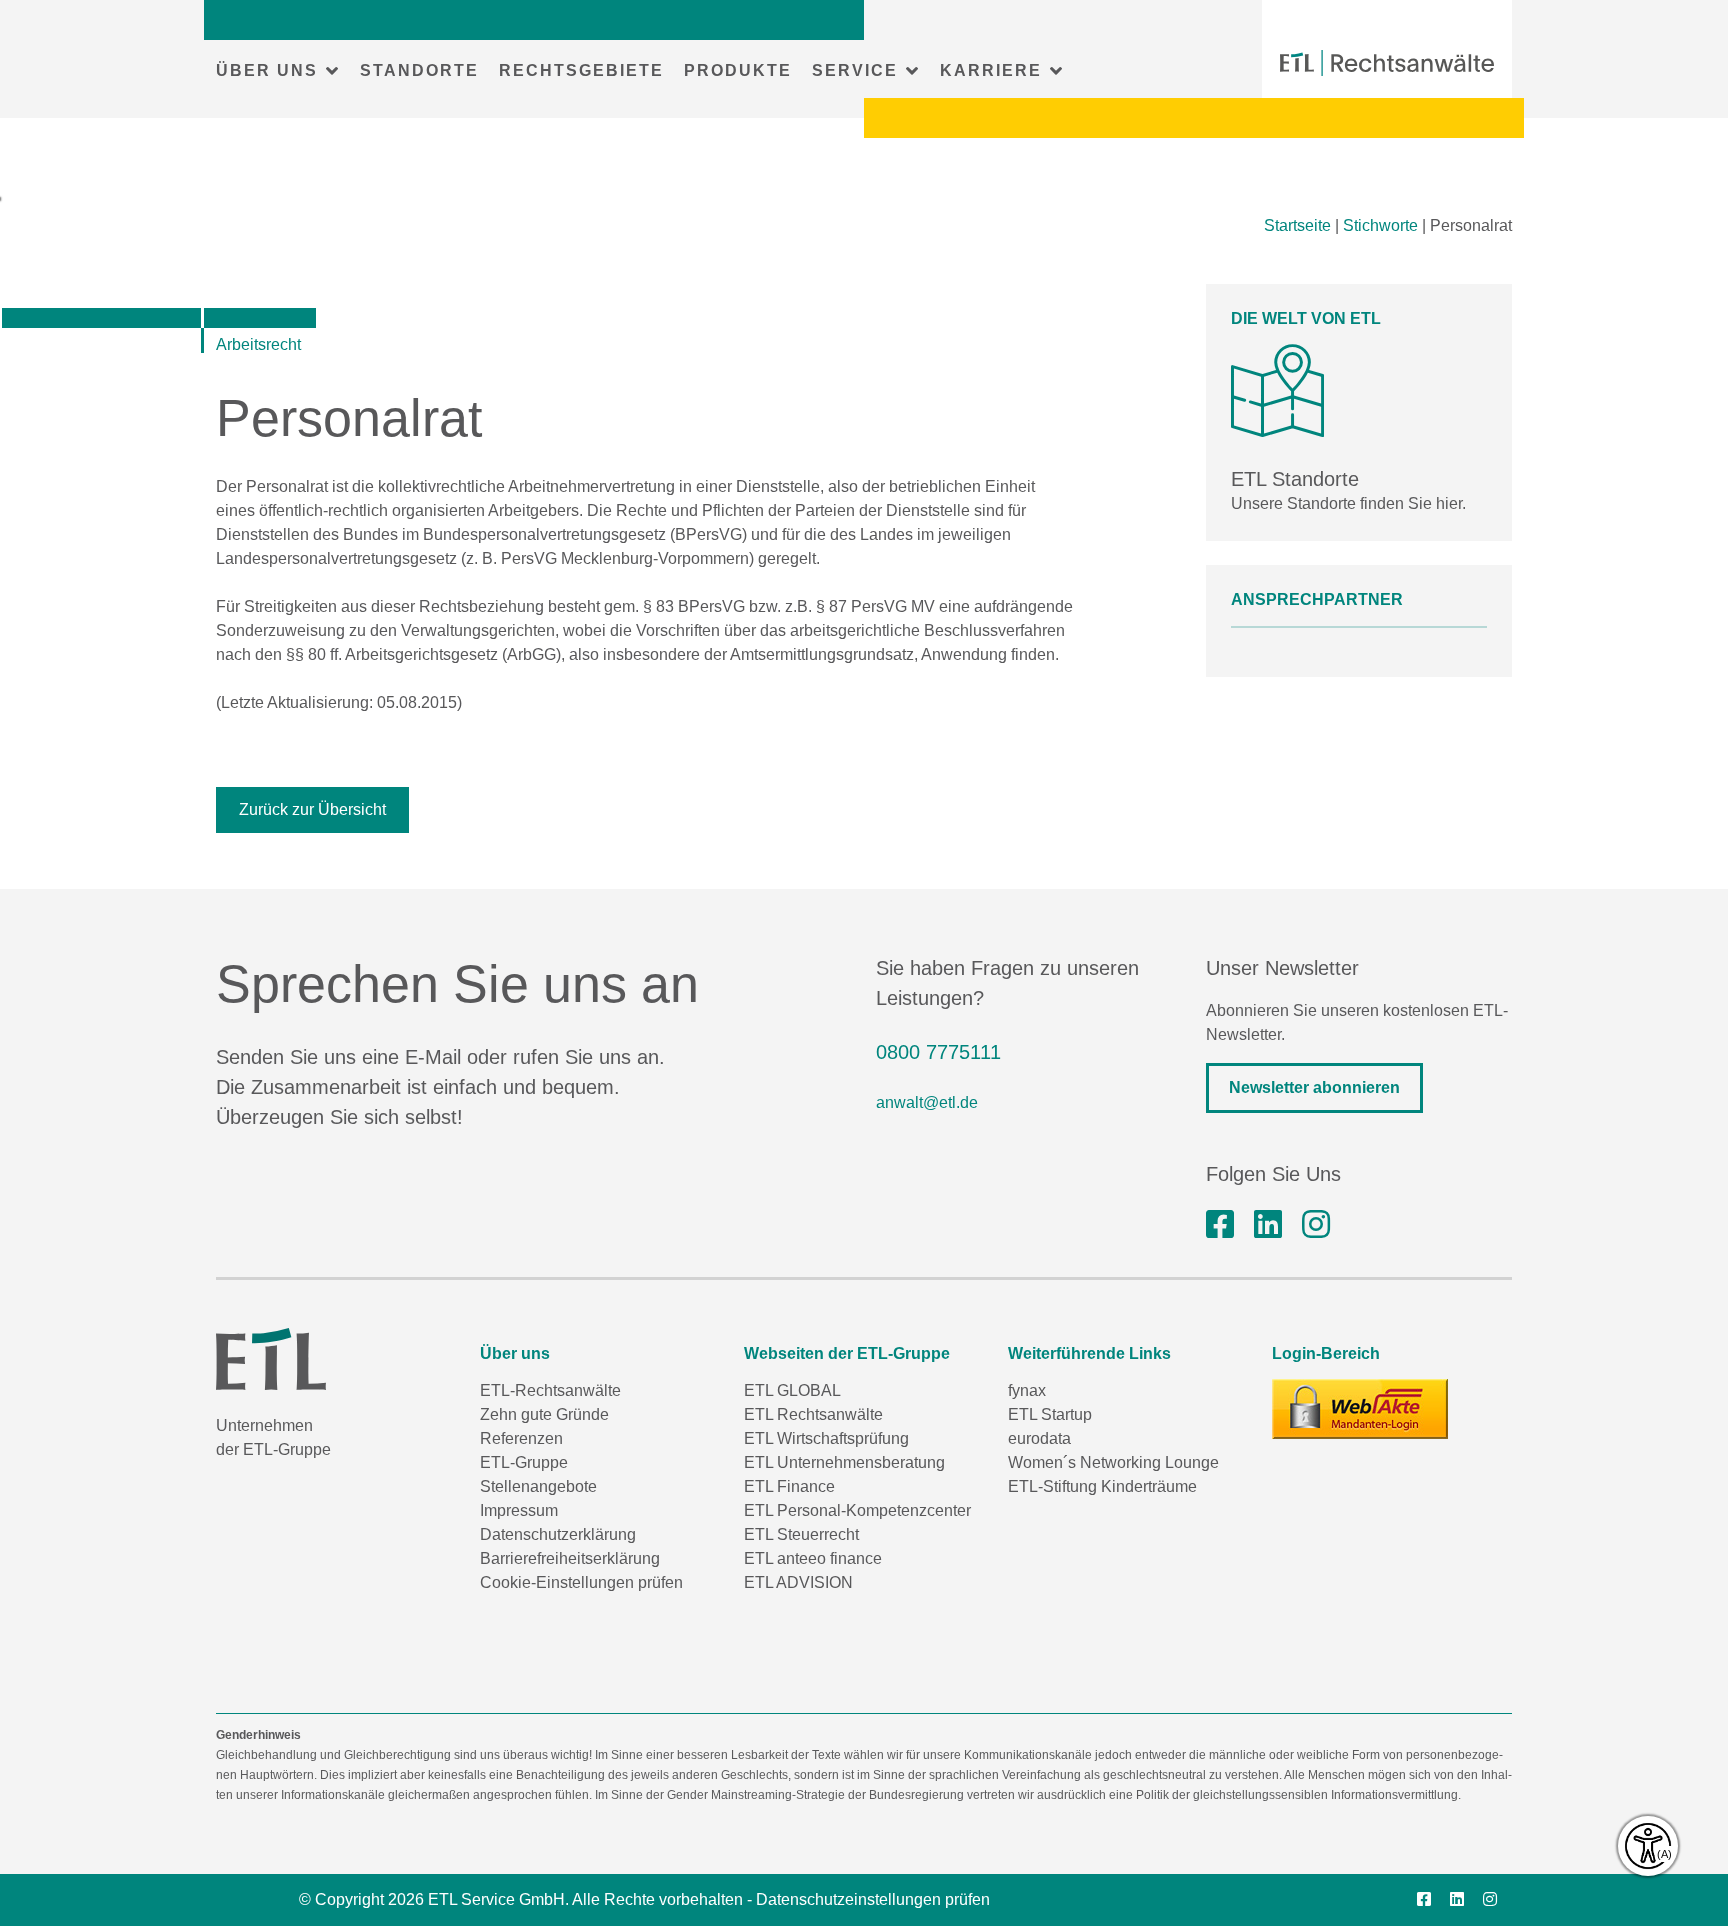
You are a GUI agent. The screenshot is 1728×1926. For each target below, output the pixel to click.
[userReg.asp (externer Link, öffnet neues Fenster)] (1360, 1409)
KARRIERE (991, 70)
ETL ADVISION (798, 1582)
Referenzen (521, 1438)
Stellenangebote (538, 1486)
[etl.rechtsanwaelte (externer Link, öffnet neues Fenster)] (1220, 1225)
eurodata (1039, 1438)
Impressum (519, 1510)
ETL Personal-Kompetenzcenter (857, 1510)
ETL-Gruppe (524, 1462)
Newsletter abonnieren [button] (1314, 1087)
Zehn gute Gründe (544, 1414)
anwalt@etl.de (927, 1102)
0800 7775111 (938, 1052)
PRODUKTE (738, 70)
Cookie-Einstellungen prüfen (581, 1582)
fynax (1027, 1390)
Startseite (1297, 225)
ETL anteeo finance (813, 1558)
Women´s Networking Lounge (1113, 1462)
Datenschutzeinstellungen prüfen (873, 1899)
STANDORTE (419, 70)
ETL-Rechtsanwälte (550, 1390)
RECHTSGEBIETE (581, 70)
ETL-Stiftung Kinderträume (1102, 1486)
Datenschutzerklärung (558, 1534)
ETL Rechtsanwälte (813, 1414)
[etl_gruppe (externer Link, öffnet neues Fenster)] (1316, 1225)
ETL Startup (1050, 1414)
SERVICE (855, 70)
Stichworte (1380, 225)
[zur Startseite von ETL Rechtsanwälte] (1387, 63)
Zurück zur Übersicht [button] (312, 809)
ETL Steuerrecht (801, 1534)
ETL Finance (789, 1486)
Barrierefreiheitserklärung (570, 1558)
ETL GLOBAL (792, 1390)
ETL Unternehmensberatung (844, 1462)
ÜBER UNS (267, 70)
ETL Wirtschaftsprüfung (826, 1438)
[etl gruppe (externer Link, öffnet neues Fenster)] (1268, 1225)
